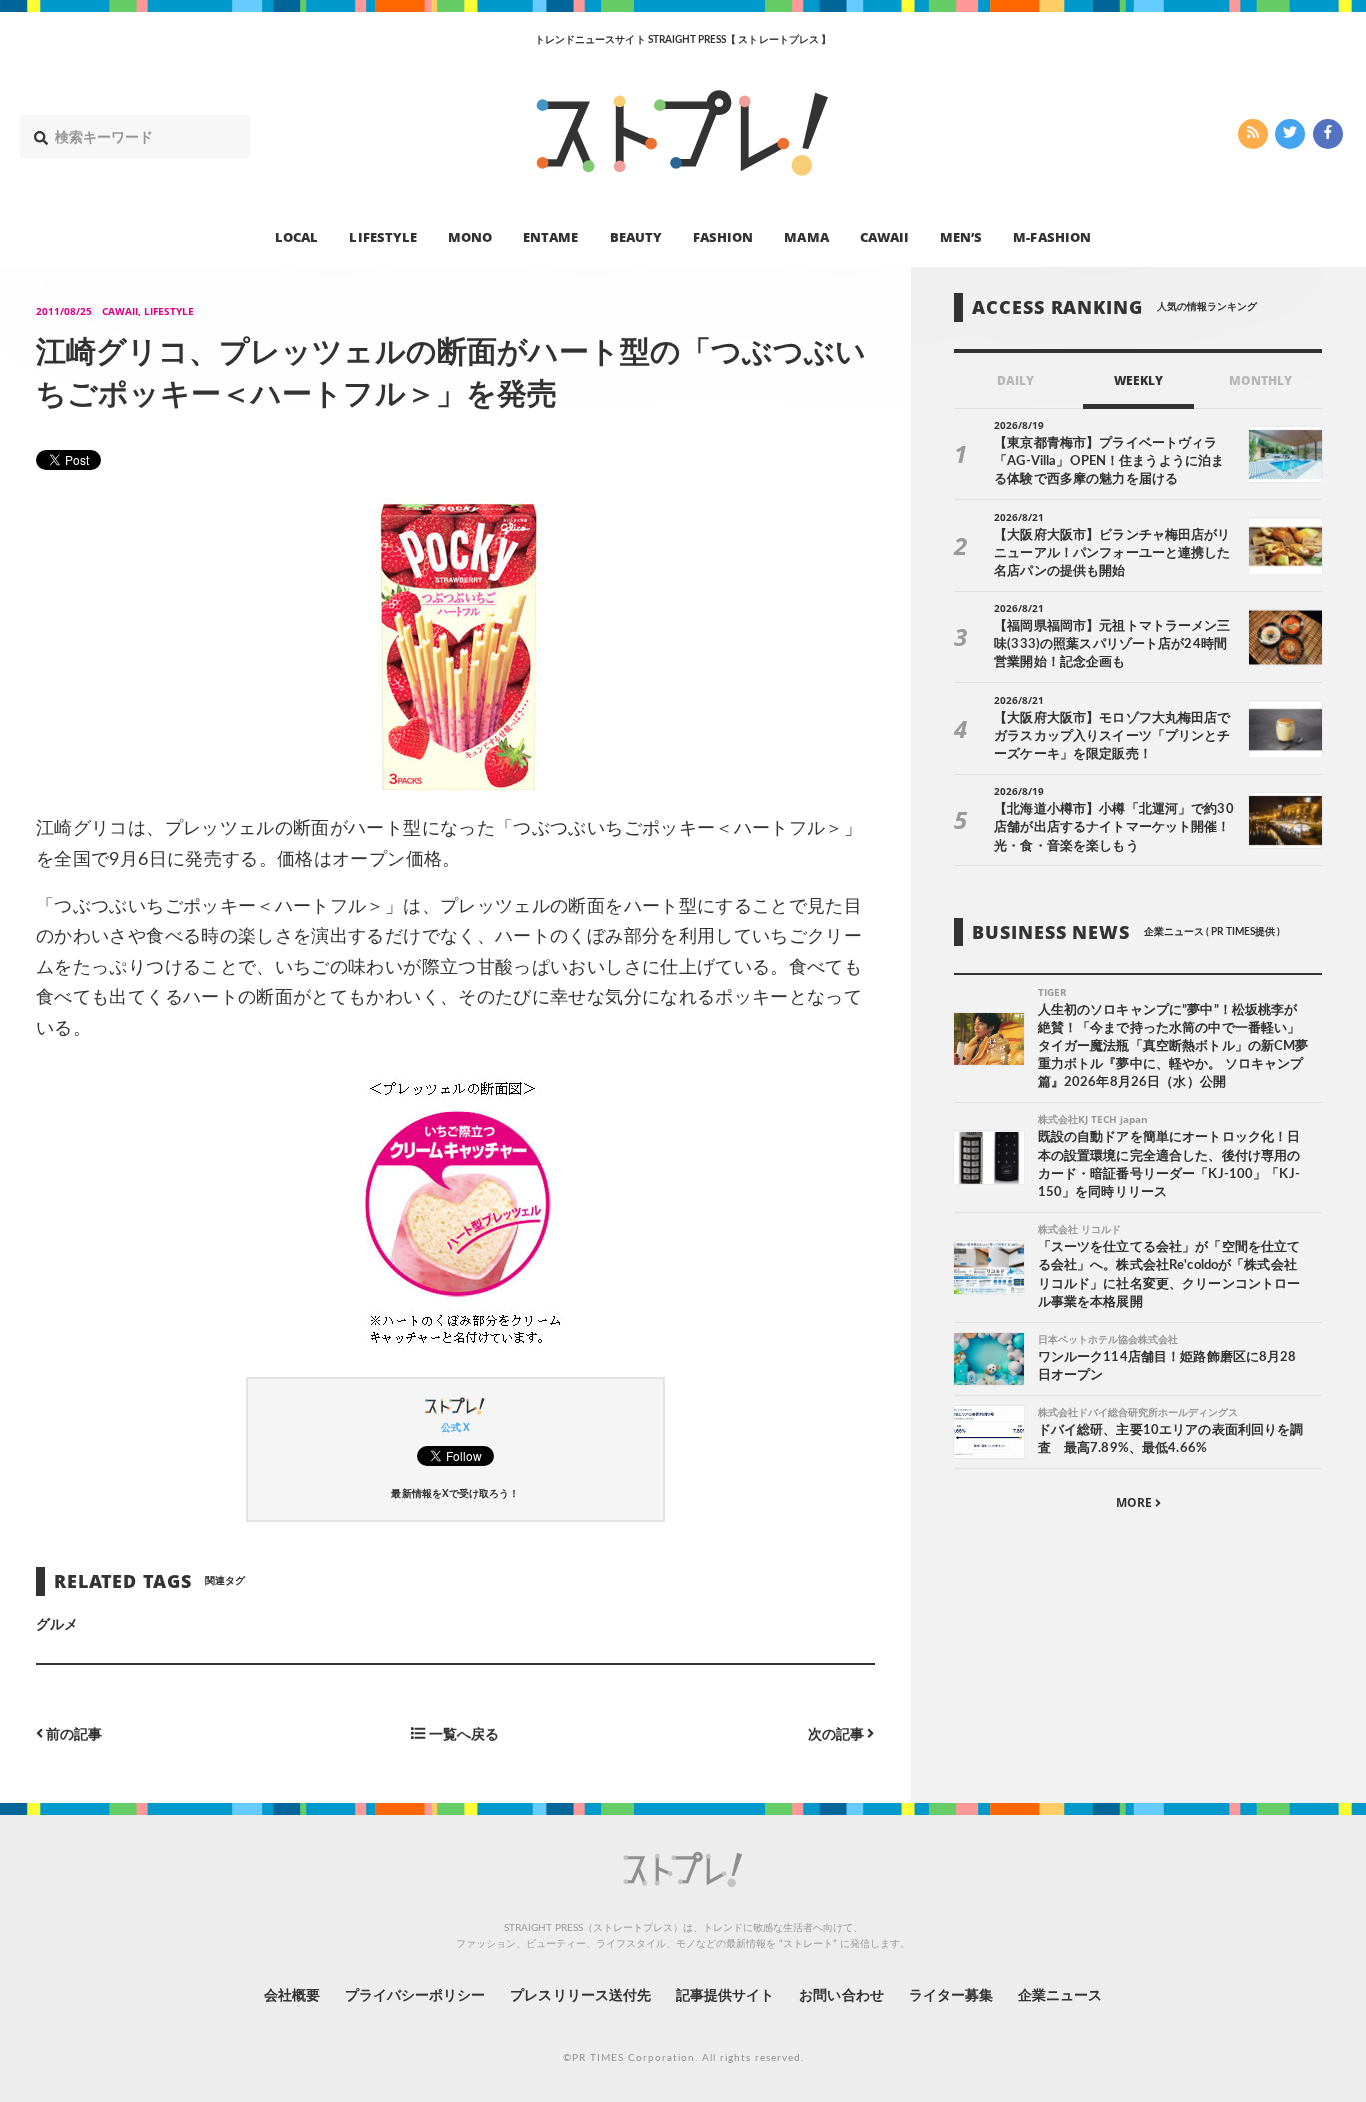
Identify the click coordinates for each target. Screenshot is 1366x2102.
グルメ (57, 1625)
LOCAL (296, 236)
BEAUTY (636, 236)
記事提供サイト (725, 1996)
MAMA (806, 236)
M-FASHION (1051, 236)
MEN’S (961, 236)
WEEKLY (1138, 380)
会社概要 (292, 1996)
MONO (470, 236)
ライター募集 (951, 1996)
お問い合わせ (841, 1996)
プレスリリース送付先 (580, 1996)
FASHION (723, 236)
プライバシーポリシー (415, 1996)
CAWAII (884, 236)
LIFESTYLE (382, 236)
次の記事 (837, 1734)
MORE (1135, 1503)
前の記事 (72, 1734)
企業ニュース (1060, 1996)
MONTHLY (1260, 380)
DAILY (1015, 380)
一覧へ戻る (462, 1734)
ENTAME (550, 236)
